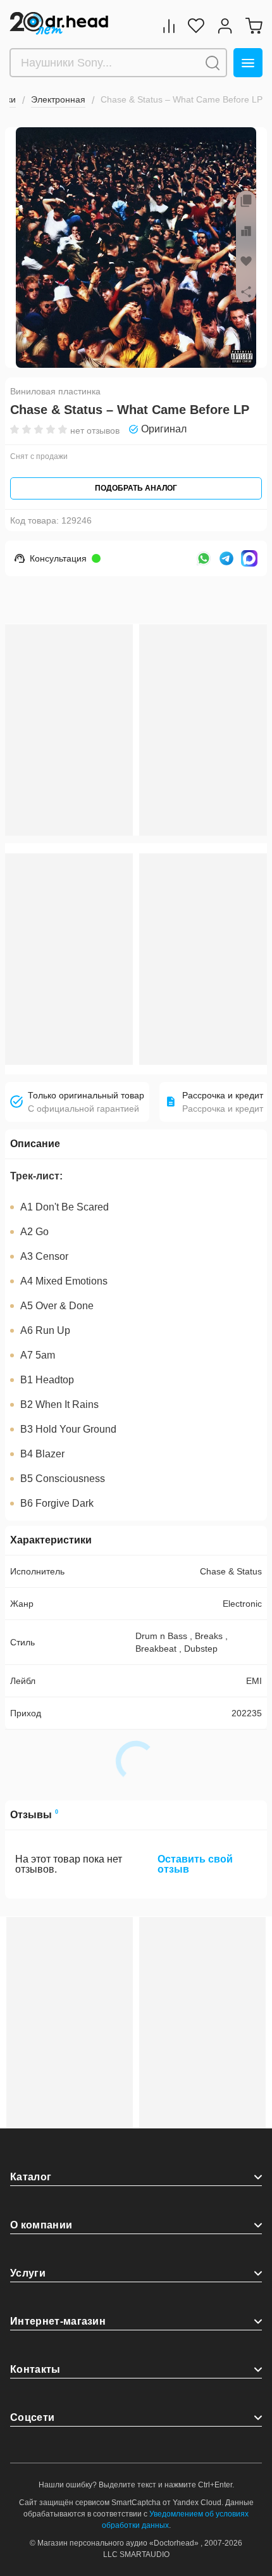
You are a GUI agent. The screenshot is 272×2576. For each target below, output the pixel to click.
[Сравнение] (169, 26)
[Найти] (213, 63)
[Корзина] (254, 26)
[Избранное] (196, 26)
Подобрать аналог (136, 488)
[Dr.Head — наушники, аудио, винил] (59, 24)
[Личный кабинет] (225, 26)
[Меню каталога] (248, 63)
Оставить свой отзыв (195, 1864)
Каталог (31, 2177)
